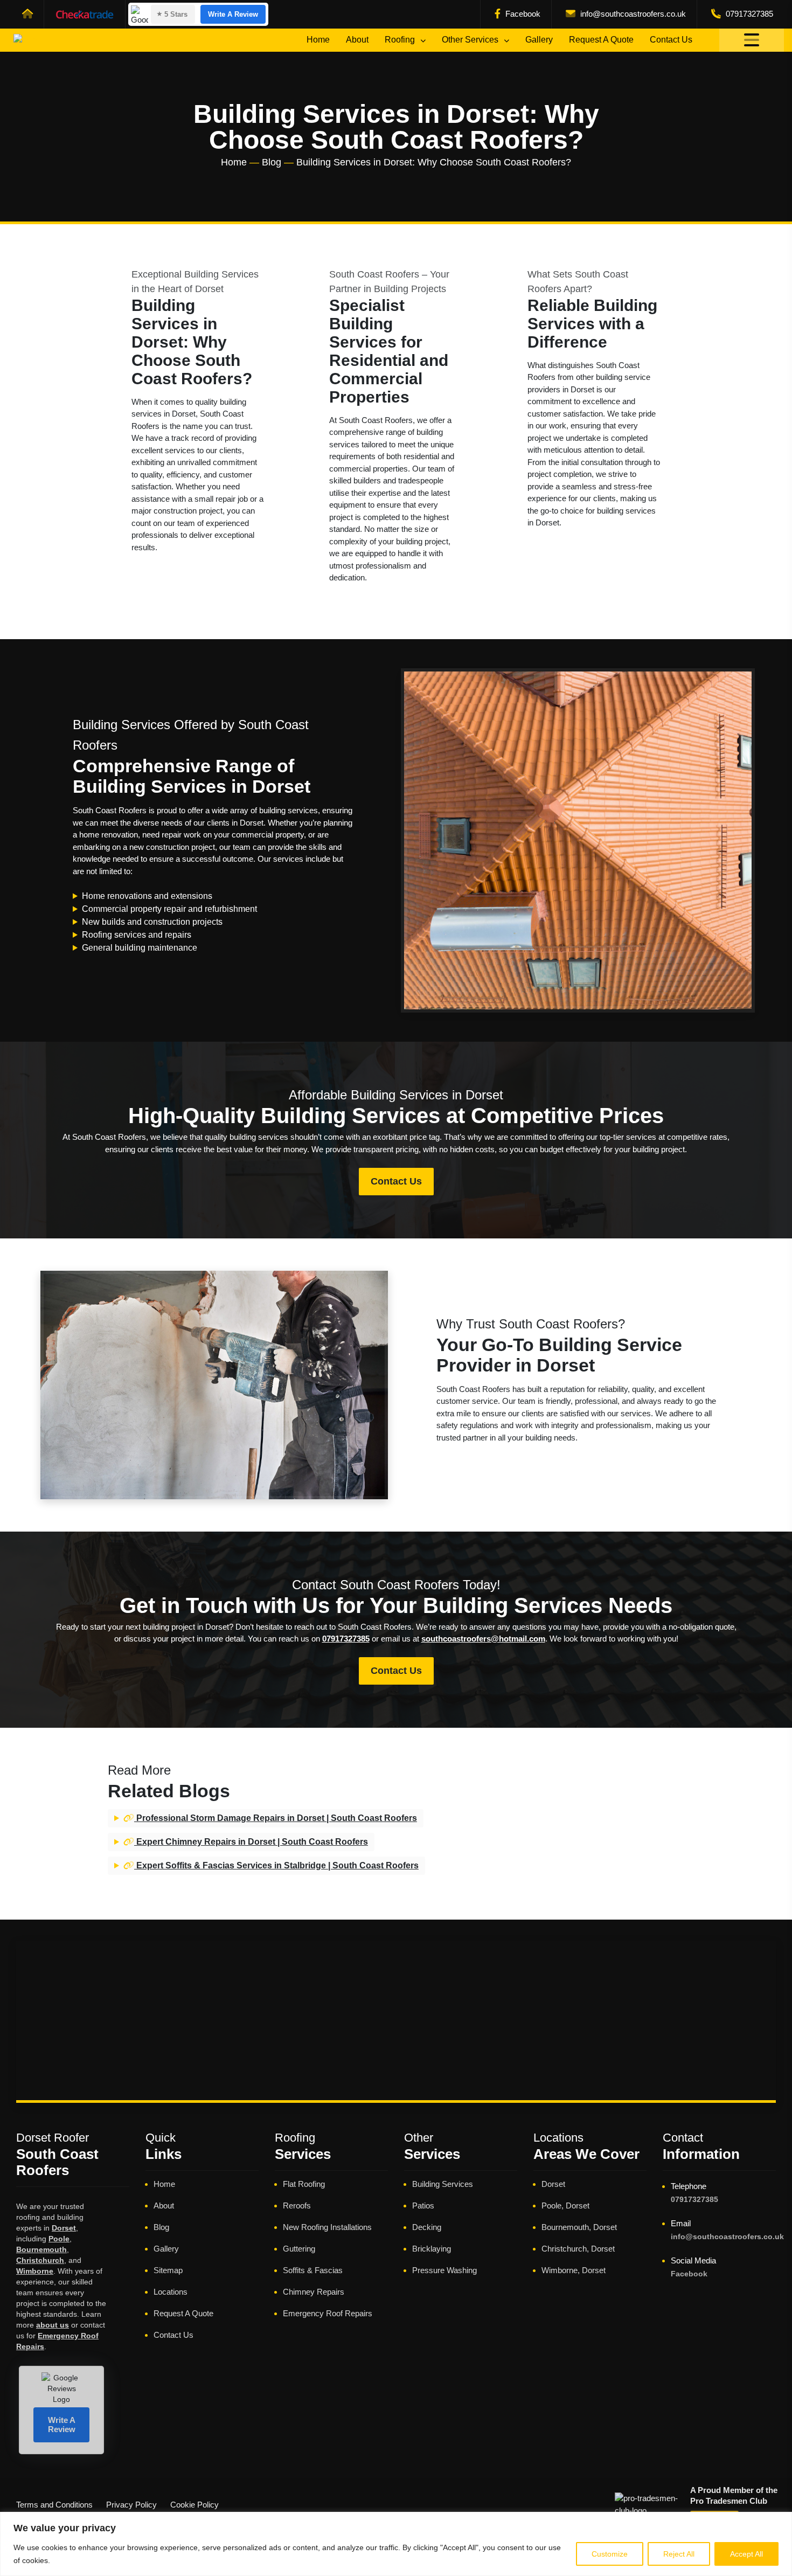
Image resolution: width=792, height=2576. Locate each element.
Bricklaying (432, 2249)
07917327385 (748, 14)
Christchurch (40, 2260)
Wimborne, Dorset (574, 2270)
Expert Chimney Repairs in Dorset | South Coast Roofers (251, 1842)
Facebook (522, 14)
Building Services (443, 2184)
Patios (423, 2205)
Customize (610, 2554)
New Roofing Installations (327, 2227)
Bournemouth (41, 2249)
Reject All (679, 2554)
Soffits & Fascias (313, 2270)
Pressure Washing (444, 2270)
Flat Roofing (304, 2184)
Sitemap (168, 2270)
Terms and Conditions (54, 2505)
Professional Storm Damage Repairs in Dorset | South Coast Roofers (276, 1818)
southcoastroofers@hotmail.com (483, 1639)
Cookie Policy (194, 2505)
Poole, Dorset (565, 2205)
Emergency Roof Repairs (328, 2313)
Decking (427, 2227)
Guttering (299, 2249)
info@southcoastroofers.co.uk (632, 14)
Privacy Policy (131, 2505)
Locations (171, 2292)
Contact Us (671, 40)
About (357, 40)
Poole (59, 2239)
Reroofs (297, 2205)
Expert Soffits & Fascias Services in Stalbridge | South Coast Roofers (276, 1865)
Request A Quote (601, 40)
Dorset (64, 2228)
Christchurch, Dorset (578, 2249)
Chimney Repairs (314, 2292)
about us (53, 2325)
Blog (272, 162)
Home (318, 40)
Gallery (539, 40)
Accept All (746, 2554)
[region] (396, 2544)
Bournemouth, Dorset (579, 2227)
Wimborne (35, 2271)
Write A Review (233, 14)
